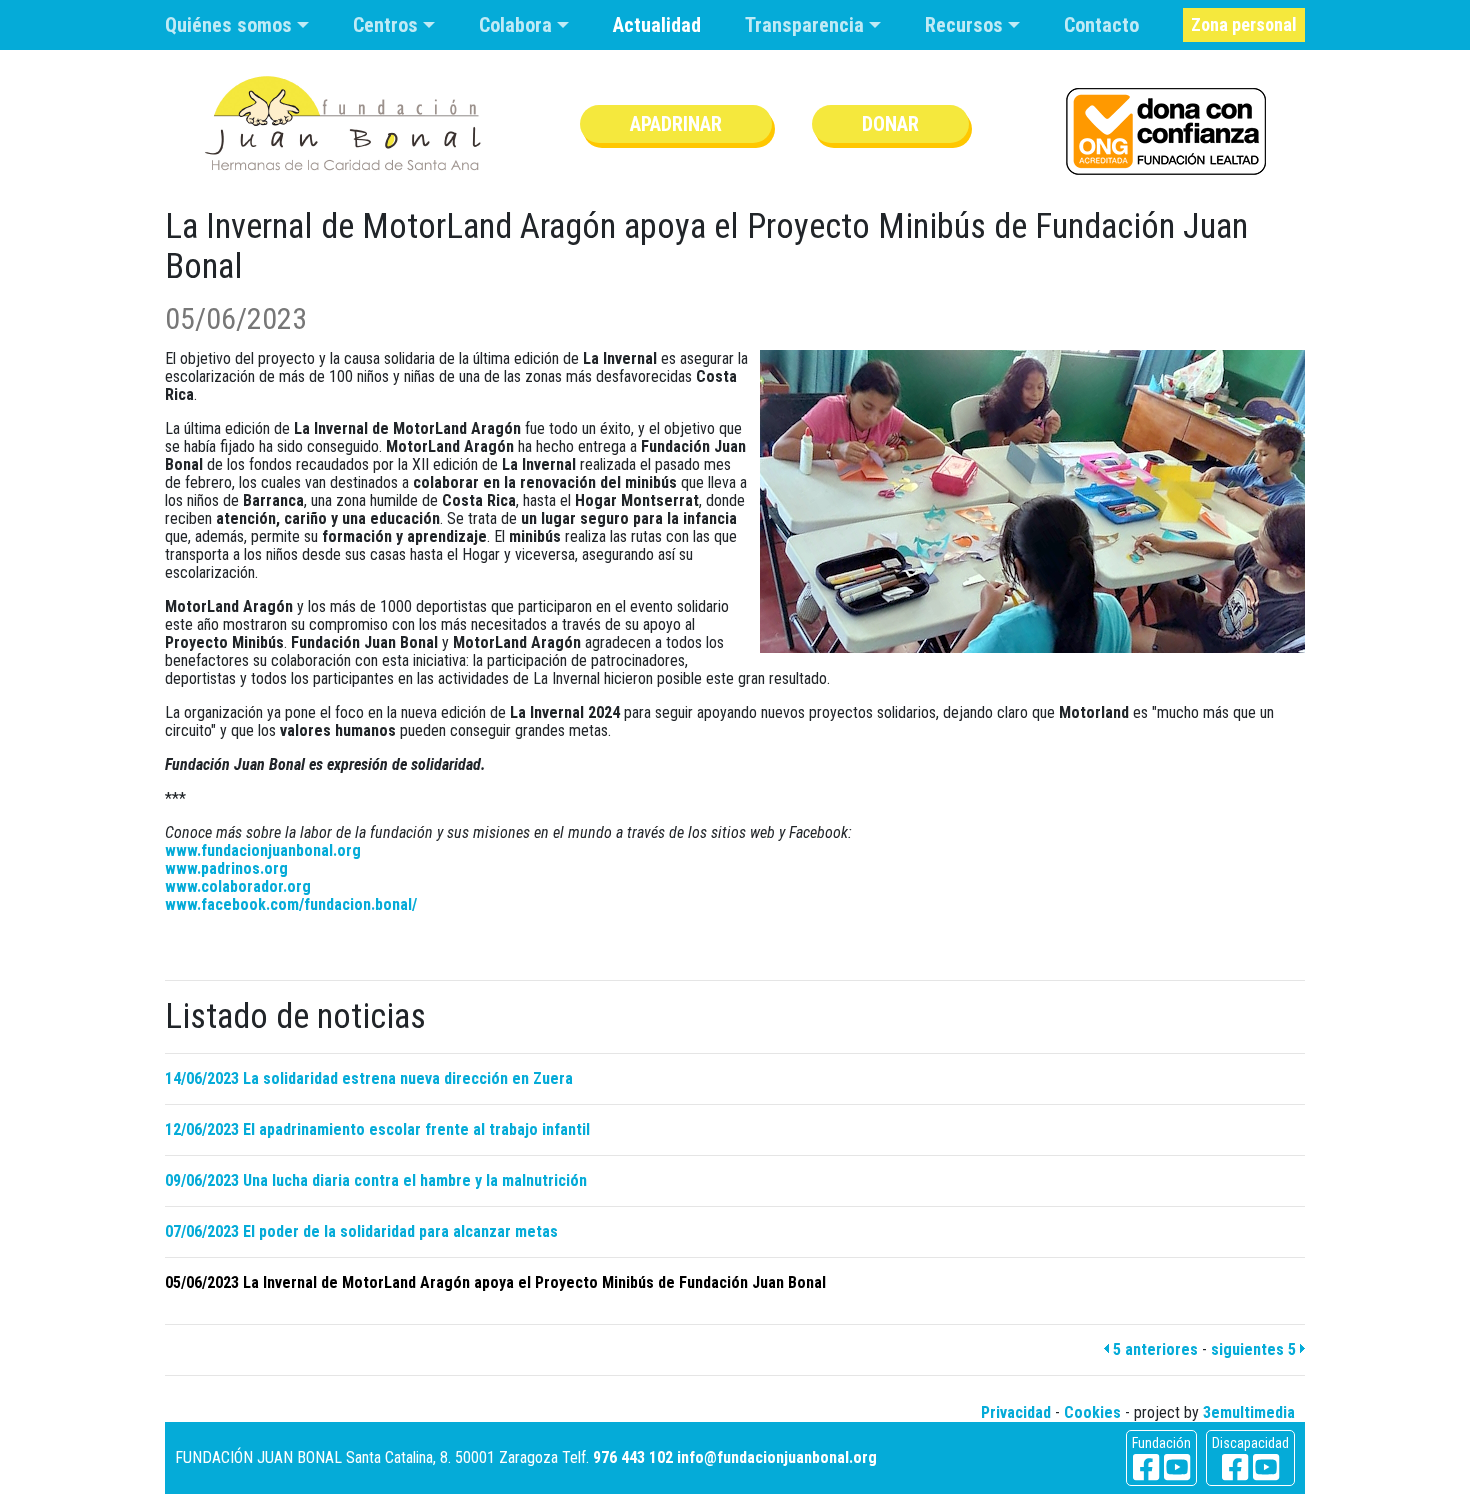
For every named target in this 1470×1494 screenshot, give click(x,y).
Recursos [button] (966, 25)
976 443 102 (633, 1457)
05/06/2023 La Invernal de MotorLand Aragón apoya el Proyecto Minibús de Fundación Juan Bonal (495, 1282)
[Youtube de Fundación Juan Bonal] (1177, 1467)
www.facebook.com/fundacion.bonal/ (291, 904)
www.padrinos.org (226, 868)
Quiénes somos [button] (231, 25)
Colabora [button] (518, 25)
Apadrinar (676, 124)
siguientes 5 (1255, 1349)
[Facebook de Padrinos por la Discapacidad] (1235, 1467)
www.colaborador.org (238, 886)
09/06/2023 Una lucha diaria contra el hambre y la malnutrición (376, 1180)
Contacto (1101, 25)
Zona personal (1244, 24)
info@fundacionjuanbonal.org (777, 1457)
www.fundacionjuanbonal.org (263, 850)
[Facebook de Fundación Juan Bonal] (1146, 1467)
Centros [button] (388, 25)
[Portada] (343, 123)
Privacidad (1016, 1412)
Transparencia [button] (807, 25)
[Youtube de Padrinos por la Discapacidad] (1266, 1467)
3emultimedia (1249, 1412)
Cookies (1092, 1412)
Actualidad (657, 25)
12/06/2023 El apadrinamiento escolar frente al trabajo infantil (377, 1129)
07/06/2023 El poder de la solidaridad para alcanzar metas (361, 1231)
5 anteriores (1153, 1349)
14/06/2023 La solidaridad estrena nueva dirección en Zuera (369, 1078)
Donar (890, 124)
